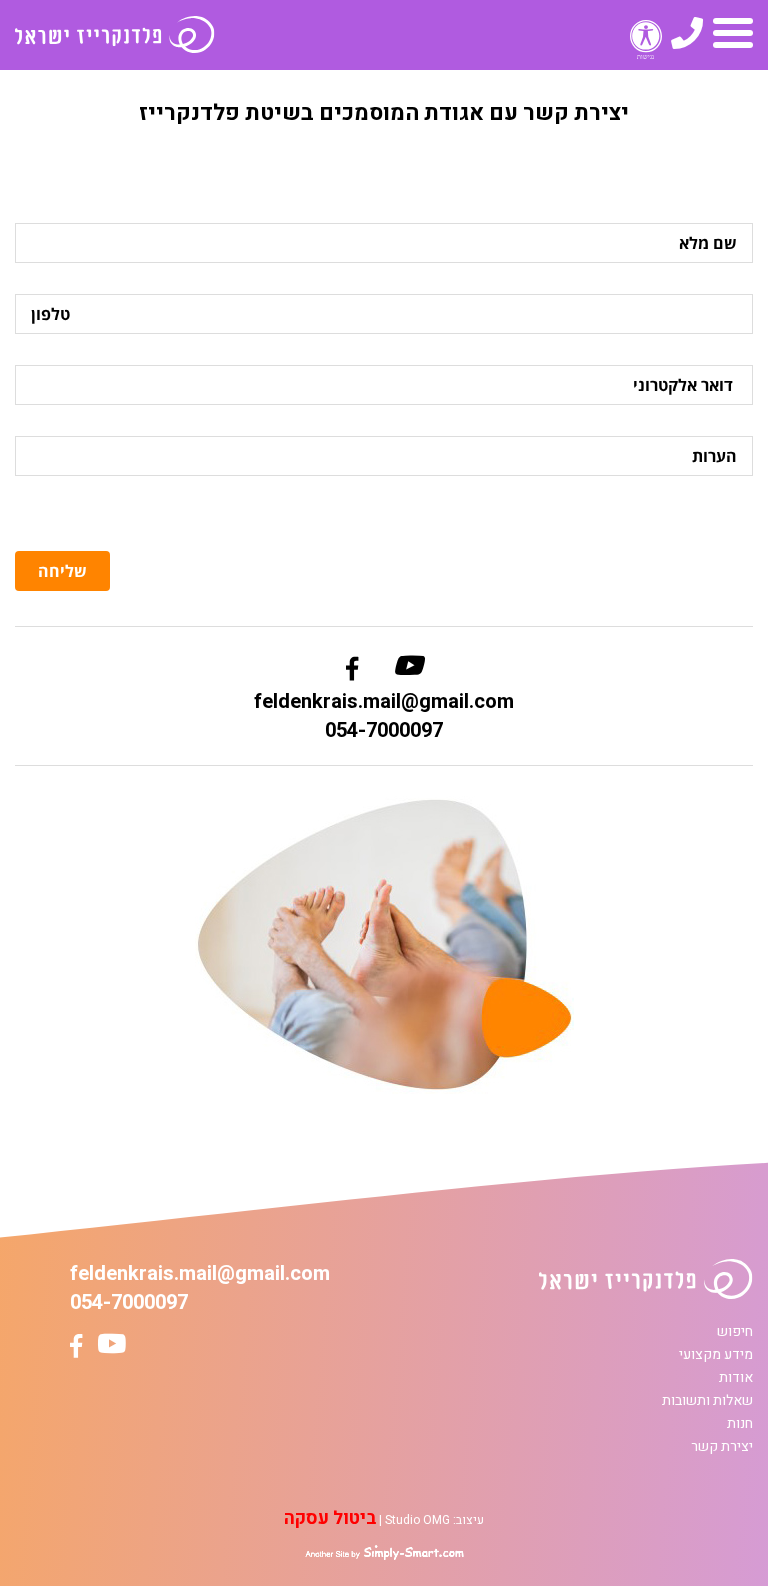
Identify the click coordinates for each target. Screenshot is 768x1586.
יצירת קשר (722, 1446)
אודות (736, 1377)
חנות (740, 1423)
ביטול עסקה (330, 1518)
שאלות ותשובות (707, 1400)
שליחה (62, 571)
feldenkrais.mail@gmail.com (384, 701)
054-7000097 (384, 730)
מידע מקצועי (716, 1354)
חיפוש (735, 1331)
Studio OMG (417, 1520)
